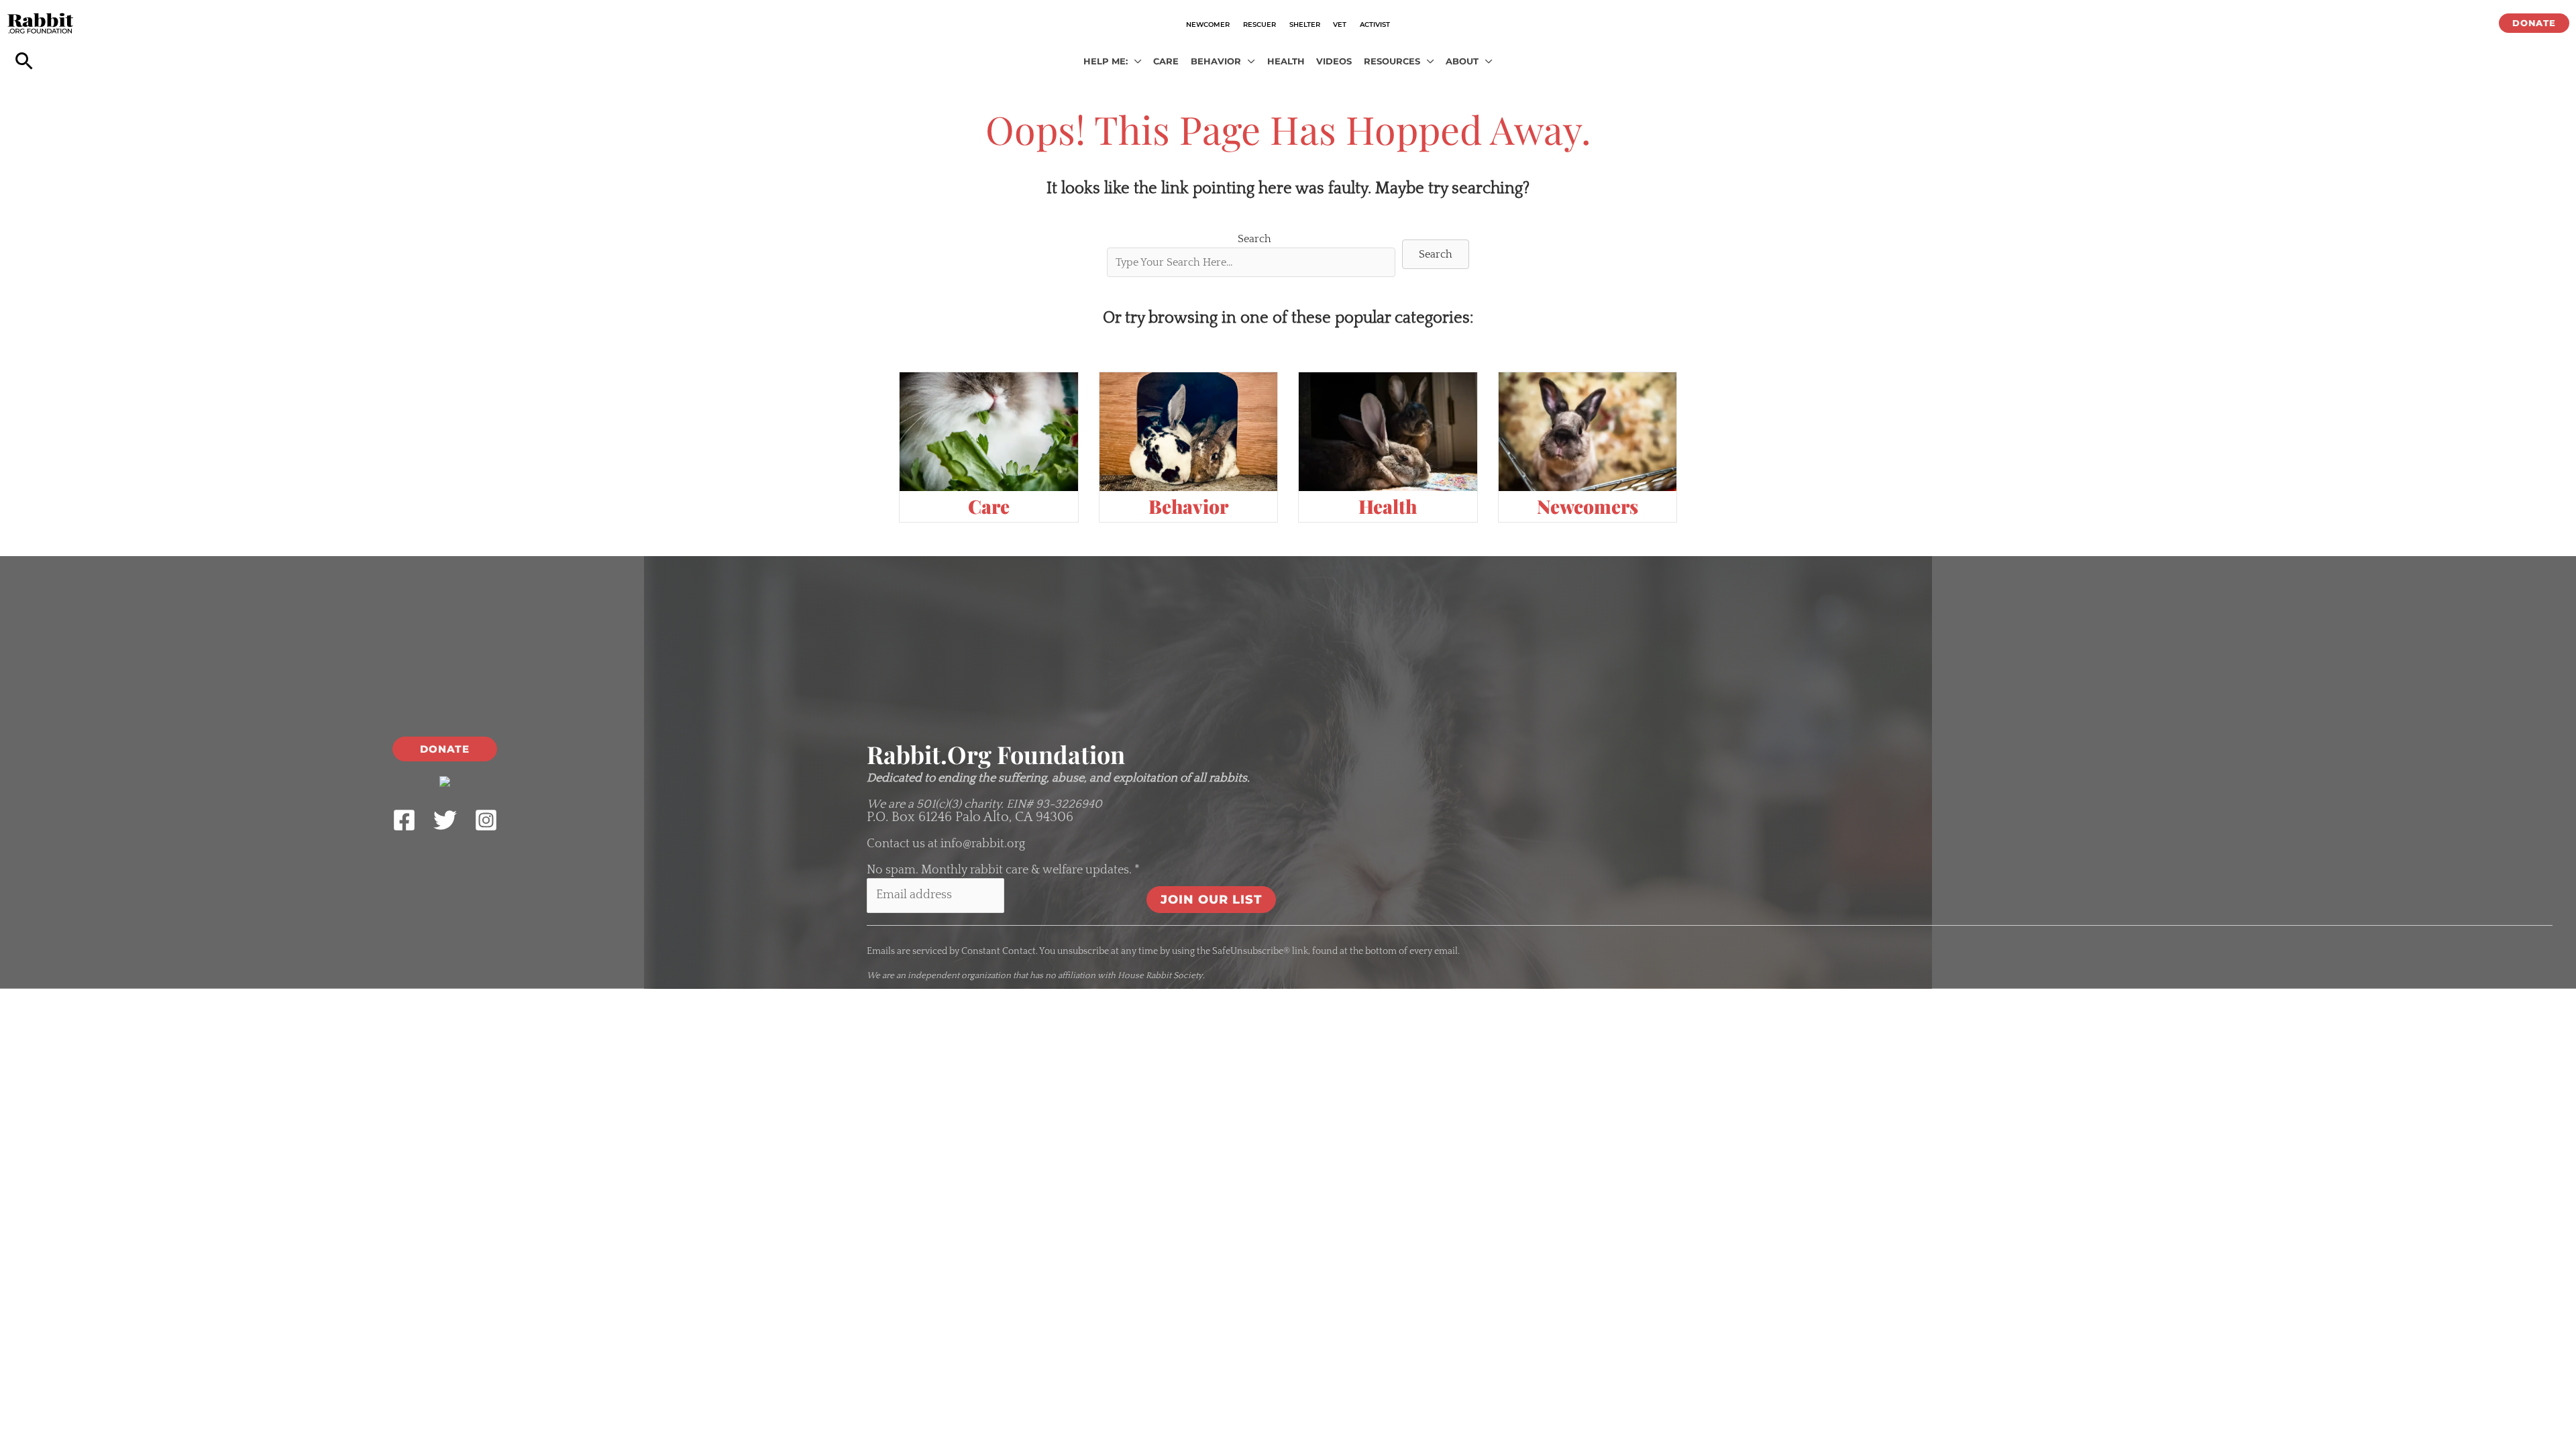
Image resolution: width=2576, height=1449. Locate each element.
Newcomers (1588, 506)
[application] (1135, 62)
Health (1388, 506)
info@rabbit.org (983, 844)
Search (1254, 239)
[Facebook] (404, 820)
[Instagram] (486, 820)
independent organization (959, 975)
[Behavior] (1189, 431)
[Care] (989, 431)
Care (989, 506)
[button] (2534, 23)
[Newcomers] (1588, 431)
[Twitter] (445, 820)
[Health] (1388, 431)
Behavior (1188, 506)
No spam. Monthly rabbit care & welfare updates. (1003, 870)
